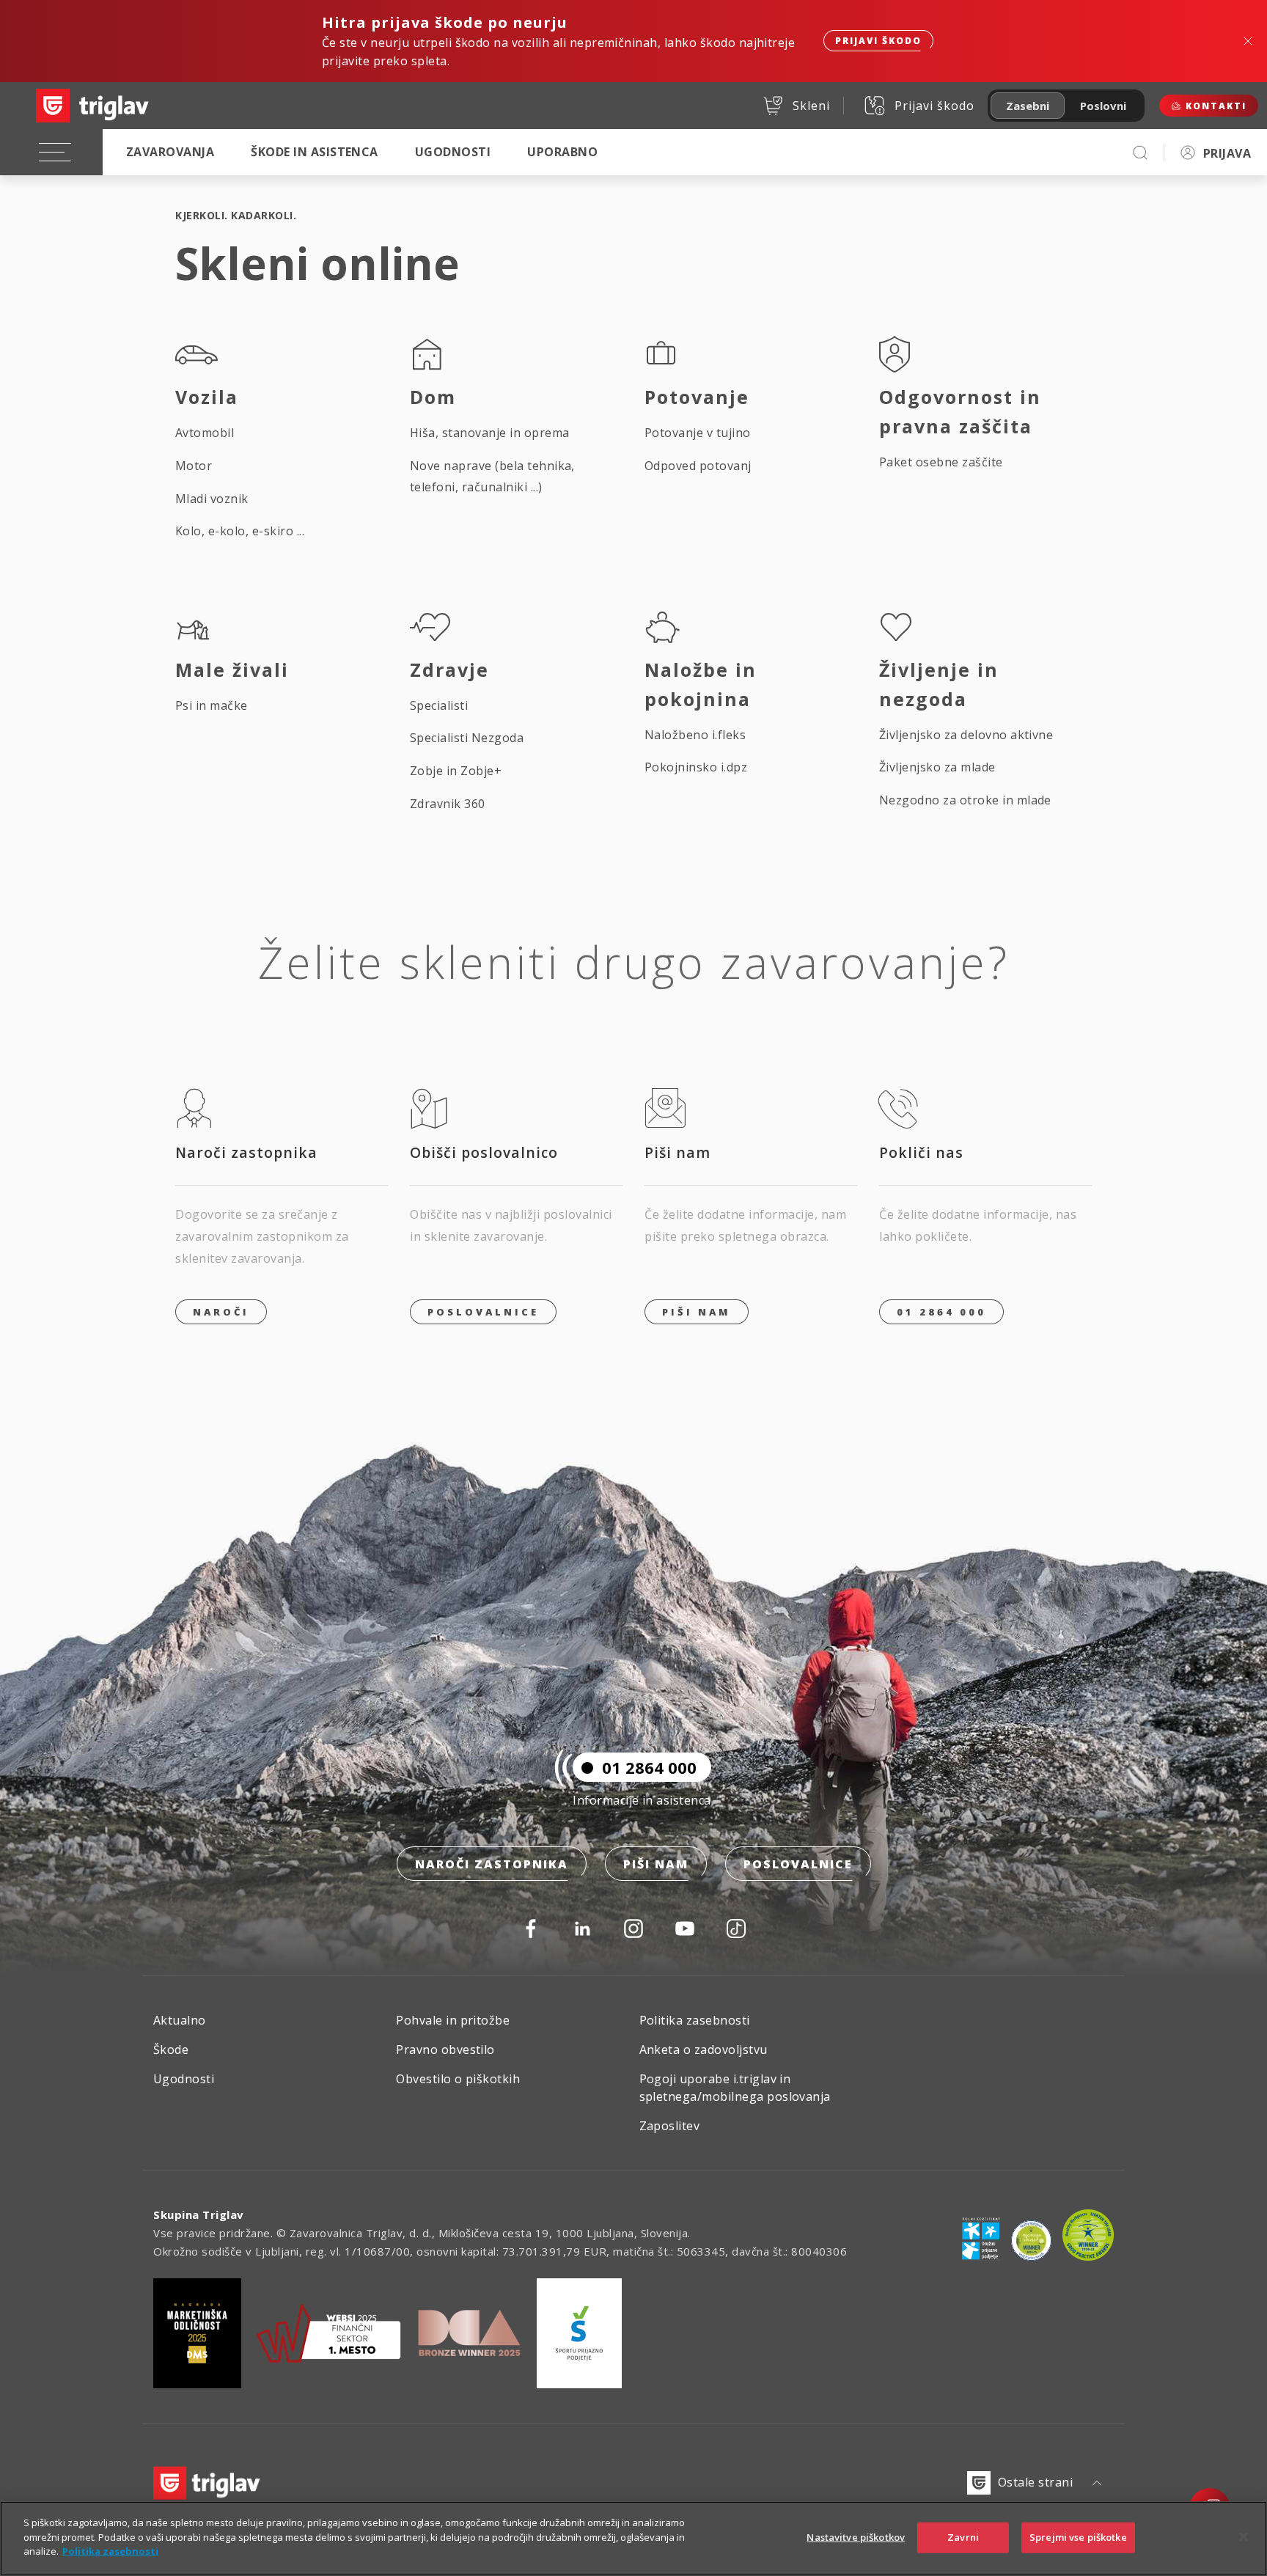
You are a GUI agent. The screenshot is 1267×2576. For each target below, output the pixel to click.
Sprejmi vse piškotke (1078, 2537)
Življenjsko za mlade (937, 767)
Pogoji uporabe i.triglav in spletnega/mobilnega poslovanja (735, 2088)
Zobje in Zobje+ (456, 771)
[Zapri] (1244, 2537)
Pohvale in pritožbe (453, 2020)
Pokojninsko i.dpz (696, 767)
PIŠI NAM (697, 1312)
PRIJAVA (1227, 153)
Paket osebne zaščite (941, 462)
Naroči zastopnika (492, 1864)
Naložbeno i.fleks (695, 735)
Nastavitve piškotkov (856, 2537)
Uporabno (562, 152)
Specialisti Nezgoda (467, 738)
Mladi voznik (212, 499)
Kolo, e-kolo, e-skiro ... (240, 531)
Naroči (221, 1312)
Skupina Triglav (199, 2214)
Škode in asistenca (315, 152)
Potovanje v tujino (698, 433)
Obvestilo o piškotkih (458, 2079)
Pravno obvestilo (445, 2050)
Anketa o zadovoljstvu (704, 2050)
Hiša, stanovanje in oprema (489, 433)
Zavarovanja (170, 152)
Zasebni (1028, 106)
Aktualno (180, 2020)
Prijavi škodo (878, 41)
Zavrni (963, 2537)
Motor (194, 466)
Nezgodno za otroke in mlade (965, 800)
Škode (171, 2050)
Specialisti (439, 705)
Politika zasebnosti (695, 2020)
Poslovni (1103, 106)
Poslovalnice (483, 1312)
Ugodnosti (453, 152)
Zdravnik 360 (448, 804)
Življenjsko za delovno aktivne (966, 735)
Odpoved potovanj (698, 466)
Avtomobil (205, 433)
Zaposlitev (670, 2126)
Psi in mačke (212, 705)
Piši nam (656, 1864)
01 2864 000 (941, 1312)
